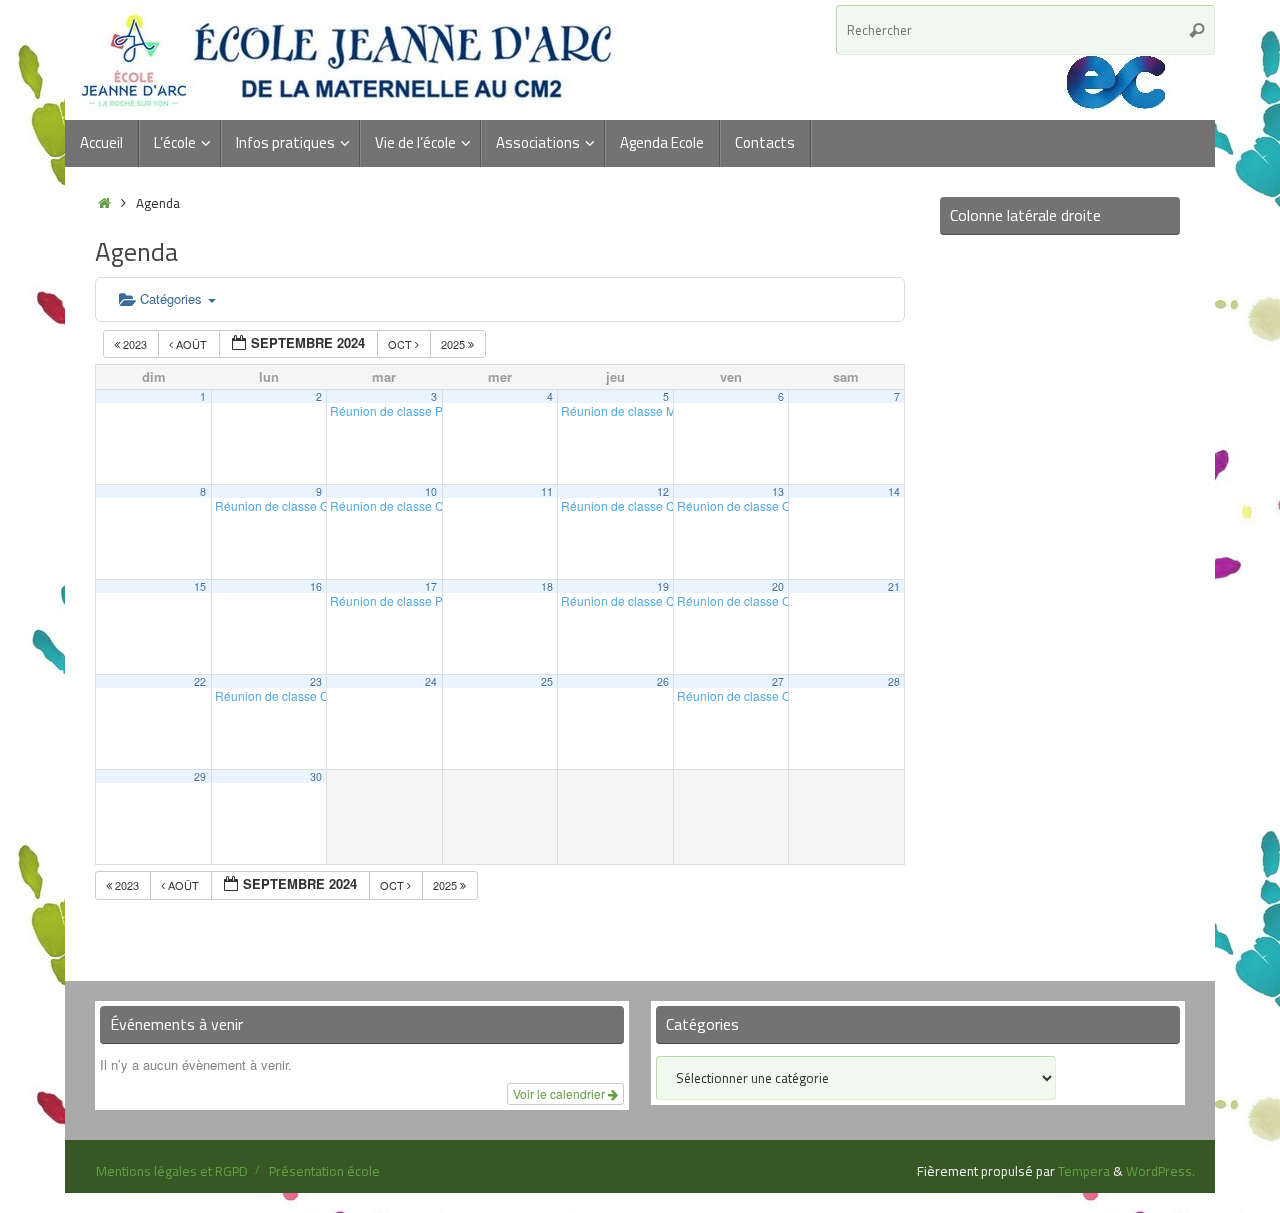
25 (547, 681)
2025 (454, 344)
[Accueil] (104, 203)
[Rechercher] (1197, 30)
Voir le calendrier (560, 1093)
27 (778, 681)
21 (894, 586)
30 (316, 776)
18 (547, 586)
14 (894, 491)
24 (431, 681)
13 (778, 491)
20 (778, 586)
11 (547, 491)
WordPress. (1160, 1171)
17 (431, 586)
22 (200, 681)
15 (200, 586)
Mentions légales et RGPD (172, 1171)
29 (200, 776)
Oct (401, 344)
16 (316, 586)
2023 (135, 344)
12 (663, 491)
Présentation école (324, 1171)
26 (663, 681)
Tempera (1084, 1171)
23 (316, 681)
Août (191, 344)
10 (431, 491)
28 (894, 681)
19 (663, 586)
